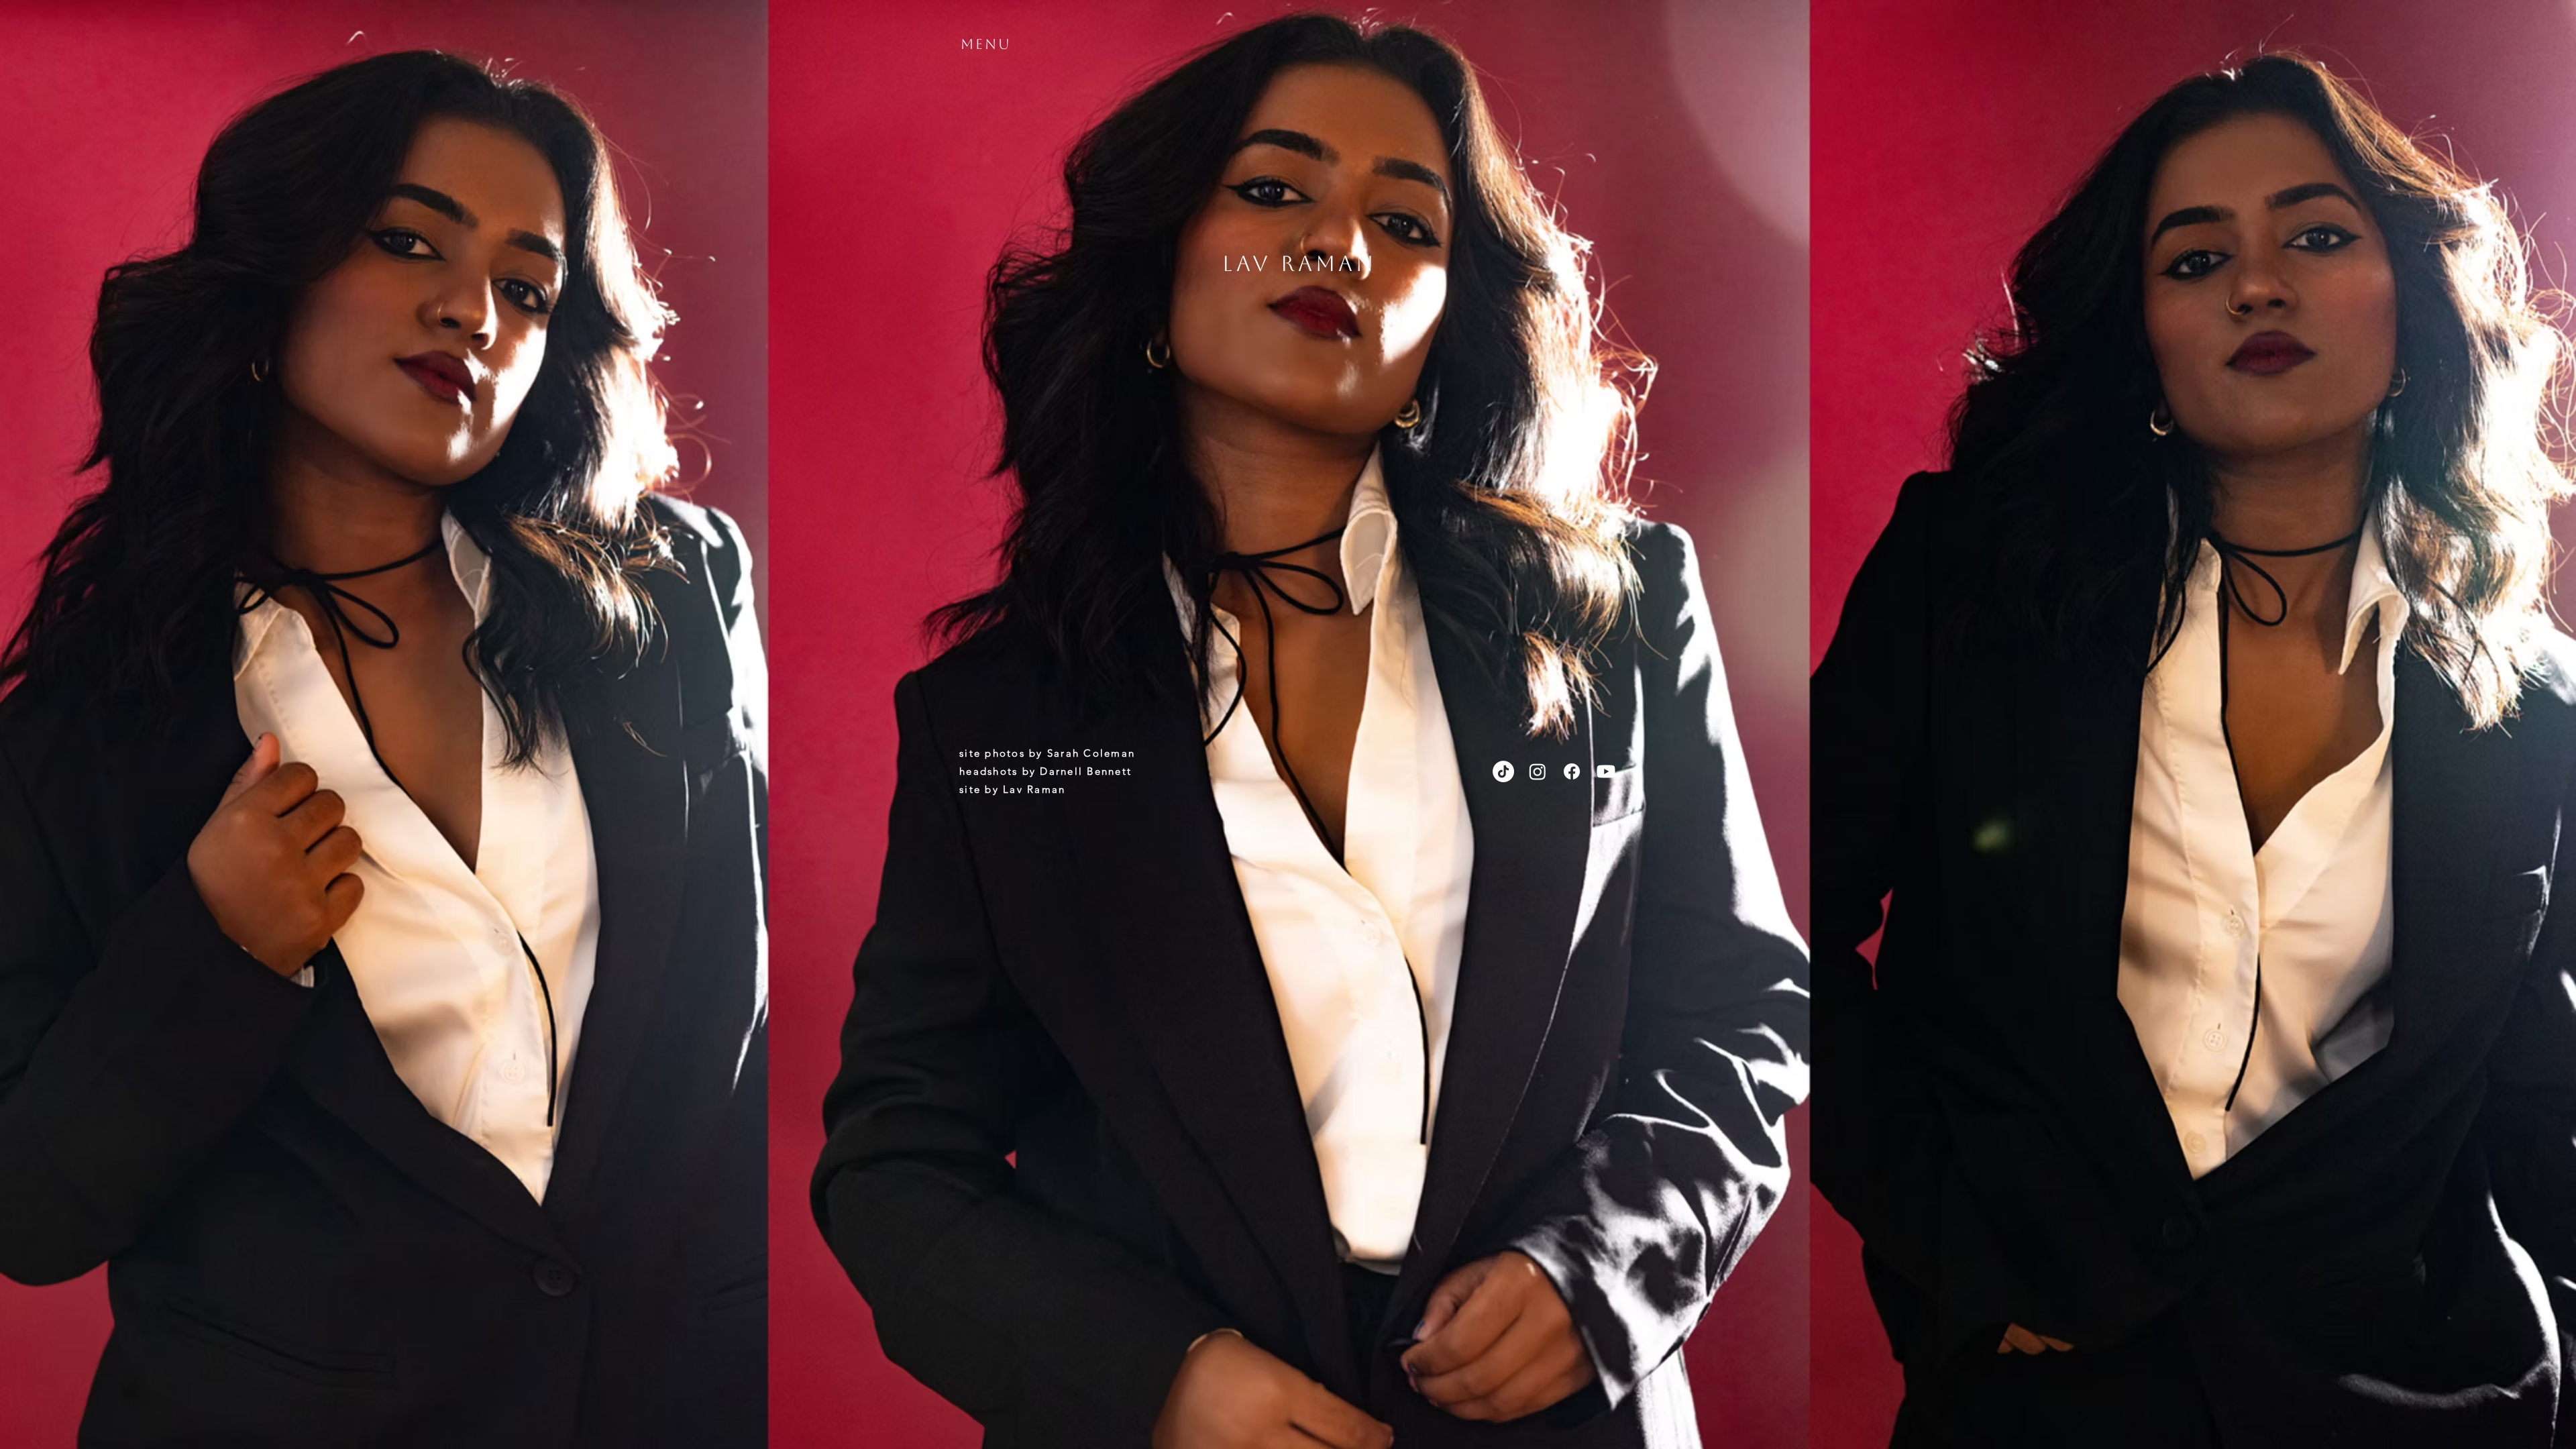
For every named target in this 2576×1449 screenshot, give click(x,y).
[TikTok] (1503, 771)
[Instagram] (1538, 771)
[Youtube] (1606, 771)
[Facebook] (1572, 771)
